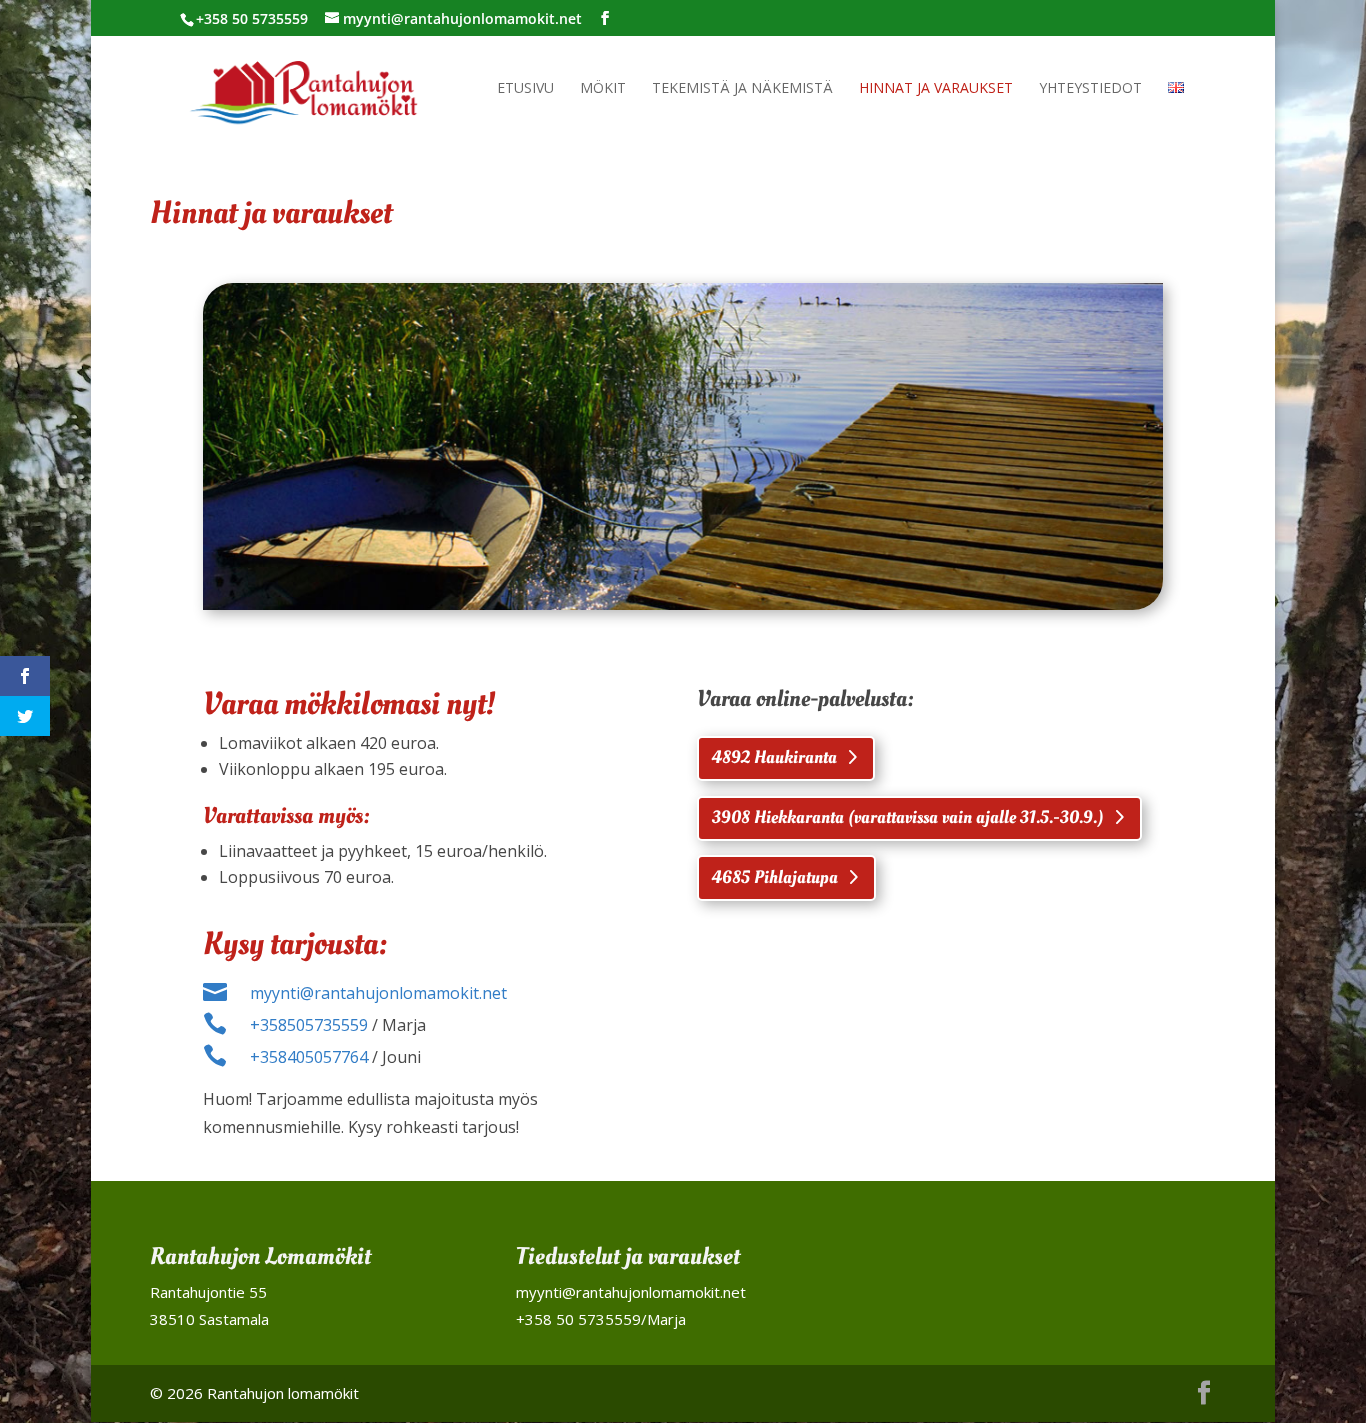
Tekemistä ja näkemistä (742, 89)
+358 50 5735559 (578, 1319)
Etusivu (525, 89)
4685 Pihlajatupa (775, 877)
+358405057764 (309, 1057)
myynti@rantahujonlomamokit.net (378, 993)
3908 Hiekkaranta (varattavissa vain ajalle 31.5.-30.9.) (908, 817)
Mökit (603, 89)
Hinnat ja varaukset (936, 89)
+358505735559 (309, 1025)
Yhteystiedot (1090, 89)
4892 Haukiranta (774, 757)
